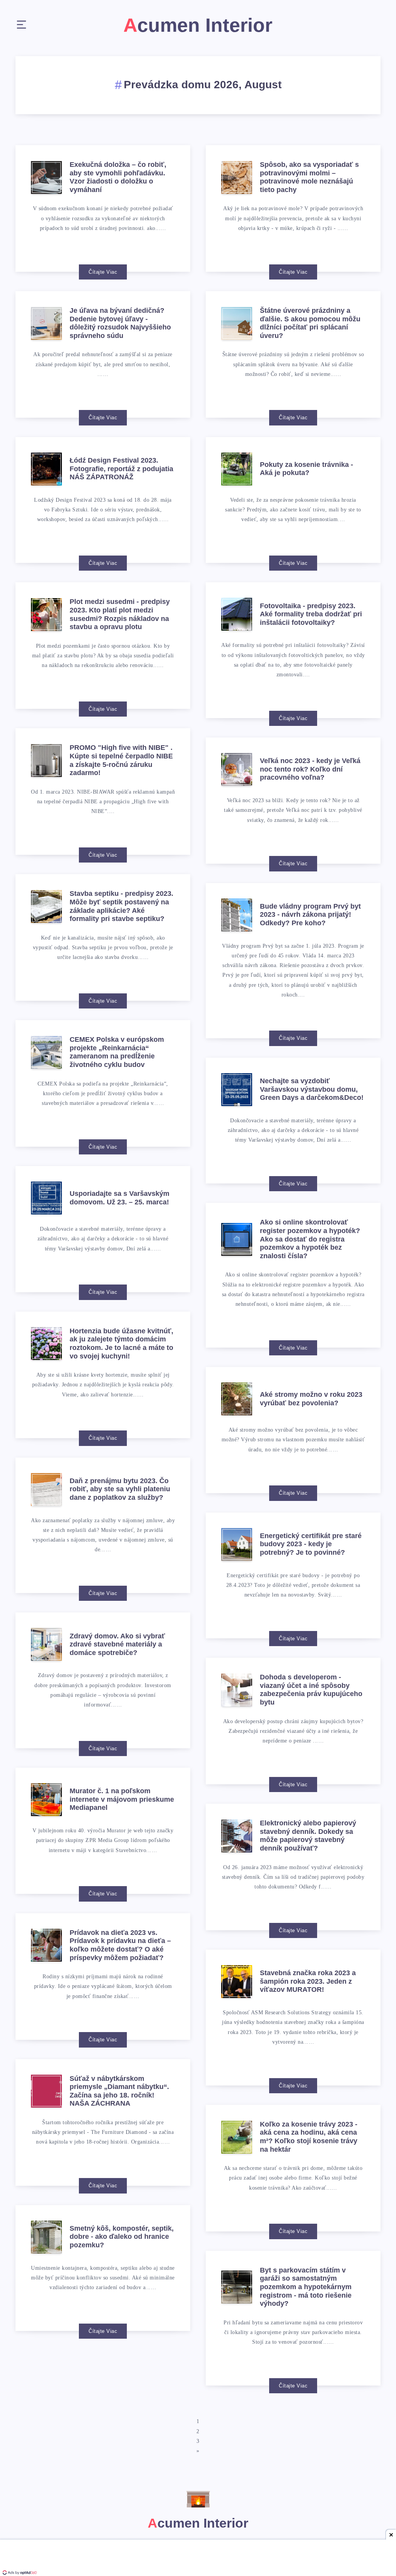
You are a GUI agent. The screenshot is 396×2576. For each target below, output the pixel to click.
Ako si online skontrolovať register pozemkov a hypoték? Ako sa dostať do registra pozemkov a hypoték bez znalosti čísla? (310, 1239)
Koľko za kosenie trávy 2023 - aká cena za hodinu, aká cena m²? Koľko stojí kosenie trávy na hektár (309, 2137)
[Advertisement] (198, 2559)
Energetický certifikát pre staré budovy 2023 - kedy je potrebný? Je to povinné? (311, 1544)
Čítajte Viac (103, 272)
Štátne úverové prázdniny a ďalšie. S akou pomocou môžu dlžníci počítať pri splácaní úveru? (310, 323)
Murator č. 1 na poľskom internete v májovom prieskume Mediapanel (122, 1799)
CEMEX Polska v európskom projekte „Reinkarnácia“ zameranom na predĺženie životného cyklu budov (117, 1052)
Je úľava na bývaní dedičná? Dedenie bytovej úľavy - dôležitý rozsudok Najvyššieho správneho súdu (120, 323)
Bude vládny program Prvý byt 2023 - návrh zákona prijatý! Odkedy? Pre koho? (310, 915)
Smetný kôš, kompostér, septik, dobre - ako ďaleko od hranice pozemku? (122, 2237)
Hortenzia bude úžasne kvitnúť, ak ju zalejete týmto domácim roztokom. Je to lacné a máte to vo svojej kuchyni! (121, 1344)
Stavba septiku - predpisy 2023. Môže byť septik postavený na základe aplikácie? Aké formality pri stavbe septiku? (121, 906)
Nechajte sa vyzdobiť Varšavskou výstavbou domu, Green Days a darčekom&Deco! (312, 1089)
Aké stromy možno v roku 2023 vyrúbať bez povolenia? (311, 1399)
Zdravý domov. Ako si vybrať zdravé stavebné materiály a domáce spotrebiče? (117, 1644)
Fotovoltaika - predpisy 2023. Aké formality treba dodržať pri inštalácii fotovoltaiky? (311, 614)
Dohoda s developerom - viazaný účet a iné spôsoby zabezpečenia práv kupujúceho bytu (311, 1690)
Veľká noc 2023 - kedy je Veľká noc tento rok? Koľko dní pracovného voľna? (310, 769)
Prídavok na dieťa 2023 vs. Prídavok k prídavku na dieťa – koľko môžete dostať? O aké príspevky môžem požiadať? (120, 1945)
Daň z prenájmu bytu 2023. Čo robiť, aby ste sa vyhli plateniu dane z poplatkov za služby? (120, 1489)
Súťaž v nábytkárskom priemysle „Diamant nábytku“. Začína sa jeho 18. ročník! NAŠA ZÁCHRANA (119, 2091)
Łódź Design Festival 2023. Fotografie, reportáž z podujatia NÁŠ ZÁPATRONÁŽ (121, 469)
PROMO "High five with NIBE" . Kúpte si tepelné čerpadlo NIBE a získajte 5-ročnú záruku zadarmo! (121, 760)
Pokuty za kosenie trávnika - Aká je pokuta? (306, 469)
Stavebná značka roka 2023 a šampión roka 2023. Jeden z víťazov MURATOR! (308, 1981)
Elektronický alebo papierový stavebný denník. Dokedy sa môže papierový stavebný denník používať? (308, 1836)
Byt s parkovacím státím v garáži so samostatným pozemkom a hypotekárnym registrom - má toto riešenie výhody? (306, 2287)
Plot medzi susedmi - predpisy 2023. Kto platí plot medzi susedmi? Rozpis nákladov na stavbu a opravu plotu (120, 614)
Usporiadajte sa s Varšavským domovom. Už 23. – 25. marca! (119, 1198)
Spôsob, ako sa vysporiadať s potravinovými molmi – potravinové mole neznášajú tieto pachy (309, 177)
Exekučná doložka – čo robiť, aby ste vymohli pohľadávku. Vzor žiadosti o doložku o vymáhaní (118, 177)
